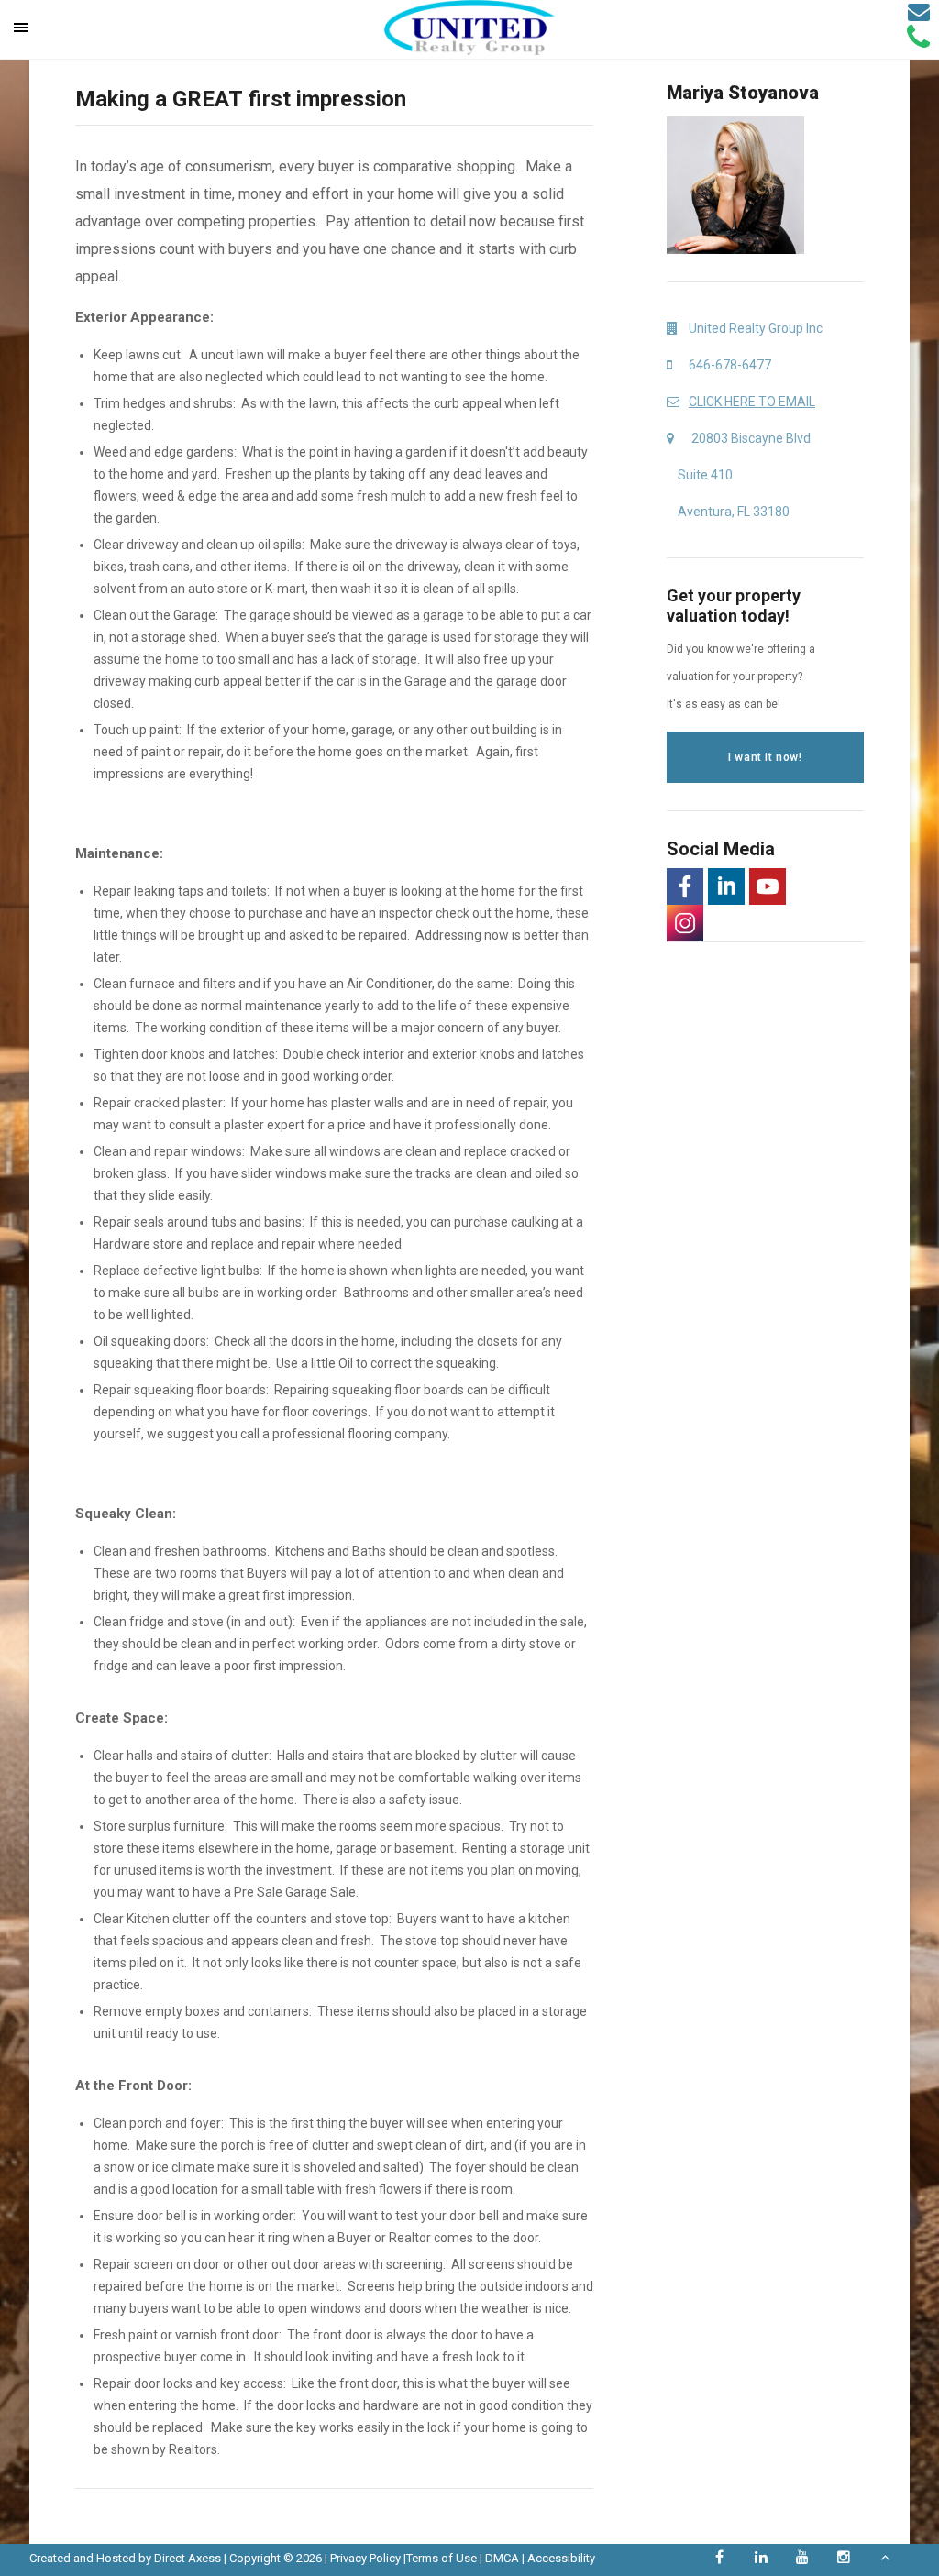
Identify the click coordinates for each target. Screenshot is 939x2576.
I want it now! (765, 757)
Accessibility (561, 2558)
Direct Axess (188, 2558)
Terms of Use (442, 2558)
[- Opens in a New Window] (685, 886)
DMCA (502, 2558)
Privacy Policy (365, 2558)
